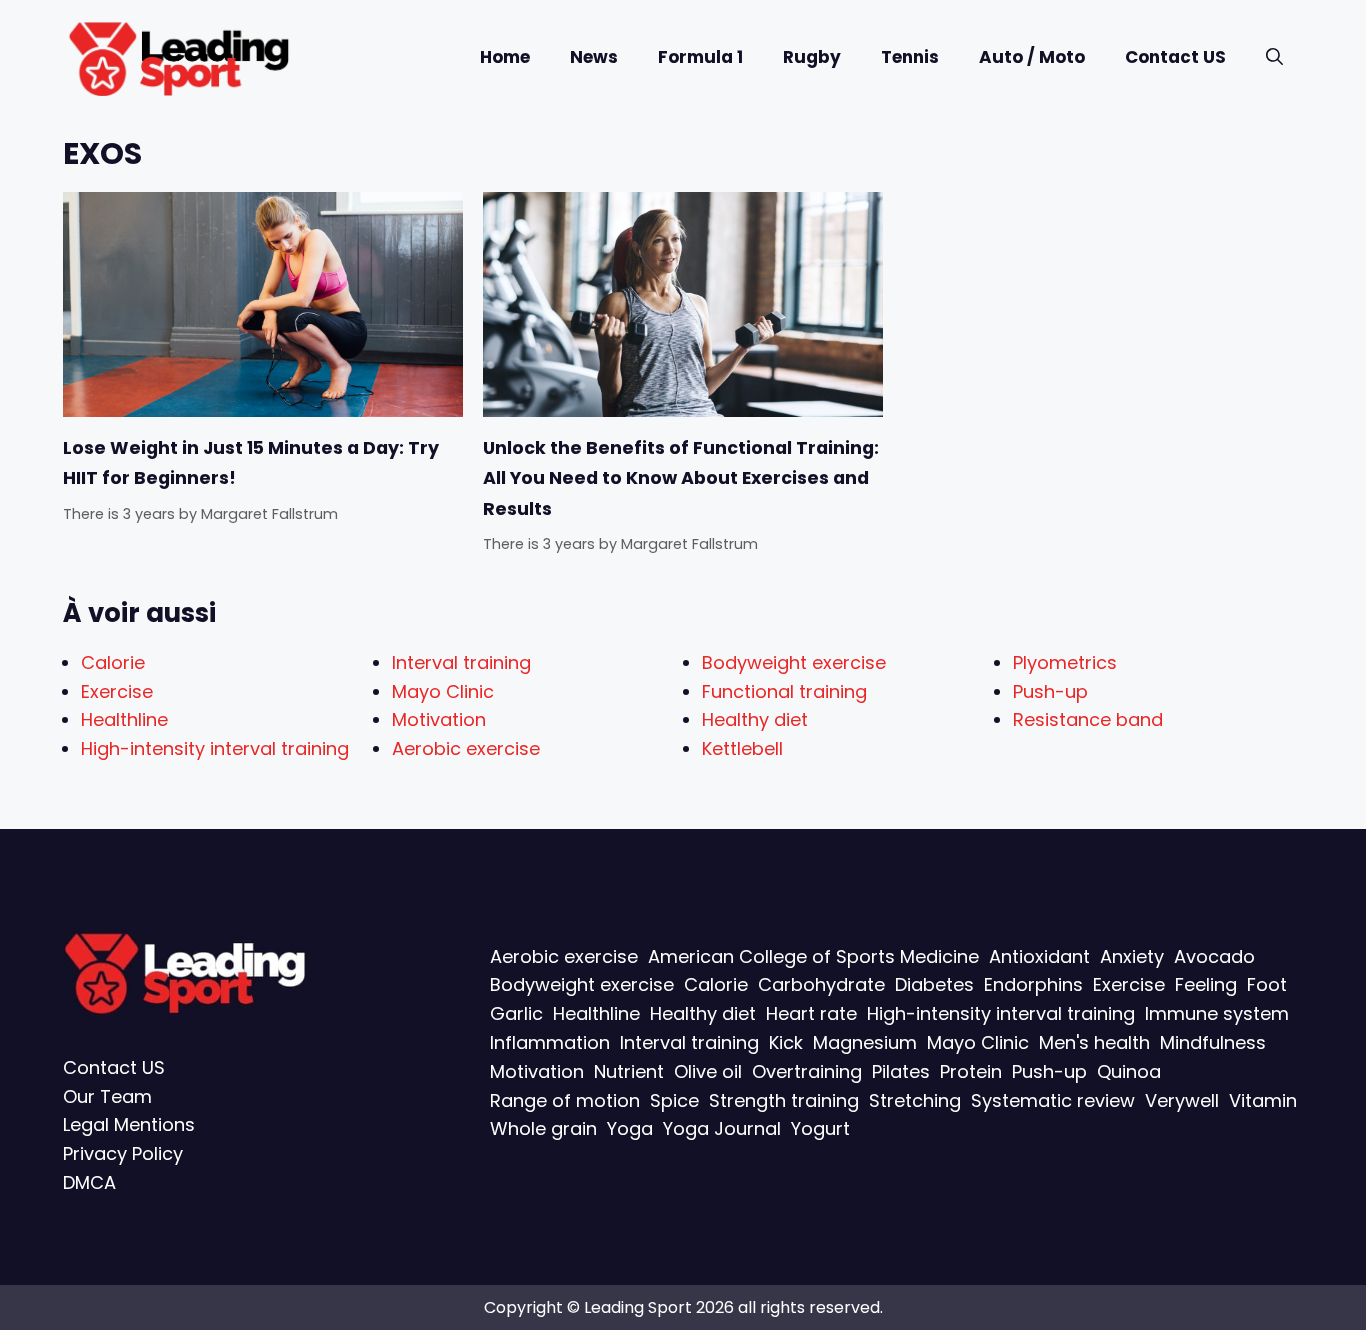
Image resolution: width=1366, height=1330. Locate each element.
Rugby (812, 57)
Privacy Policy (123, 1153)
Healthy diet (755, 719)
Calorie (113, 662)
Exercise (117, 691)
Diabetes (934, 984)
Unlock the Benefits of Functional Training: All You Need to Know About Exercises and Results (681, 478)
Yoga (630, 1128)
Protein (971, 1071)
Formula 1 (700, 57)
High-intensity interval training (215, 748)
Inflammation (550, 1042)
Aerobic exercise (466, 748)
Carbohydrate (821, 984)
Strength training (784, 1099)
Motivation (439, 719)
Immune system (1217, 1013)
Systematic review (1053, 1099)
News (594, 57)
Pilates (901, 1071)
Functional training (784, 691)
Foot (1267, 984)
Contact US (1175, 57)
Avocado (1214, 955)
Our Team (107, 1095)
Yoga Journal (722, 1128)
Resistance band (1088, 719)
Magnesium (865, 1042)
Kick (786, 1042)
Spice (674, 1099)
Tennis (910, 57)
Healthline (124, 719)
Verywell (1182, 1099)
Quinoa (1129, 1071)
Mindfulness (1213, 1042)
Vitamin (1263, 1099)
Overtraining (807, 1071)
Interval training (461, 662)
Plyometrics (1065, 662)
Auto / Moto (1032, 57)
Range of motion (565, 1099)
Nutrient (629, 1071)
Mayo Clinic (443, 691)
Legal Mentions (129, 1124)
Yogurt (820, 1128)
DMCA (89, 1182)
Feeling (1206, 984)
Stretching (915, 1099)
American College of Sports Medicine (813, 955)
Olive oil (708, 1071)
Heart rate (811, 1013)
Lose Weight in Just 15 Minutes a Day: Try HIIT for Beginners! (251, 463)
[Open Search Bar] (1274, 57)
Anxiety (1132, 955)
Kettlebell (742, 748)
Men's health (1094, 1042)
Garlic (516, 1013)
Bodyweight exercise (794, 662)
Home (505, 57)
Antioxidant (1039, 955)
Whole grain (543, 1128)
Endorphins (1033, 984)
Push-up (1050, 691)
